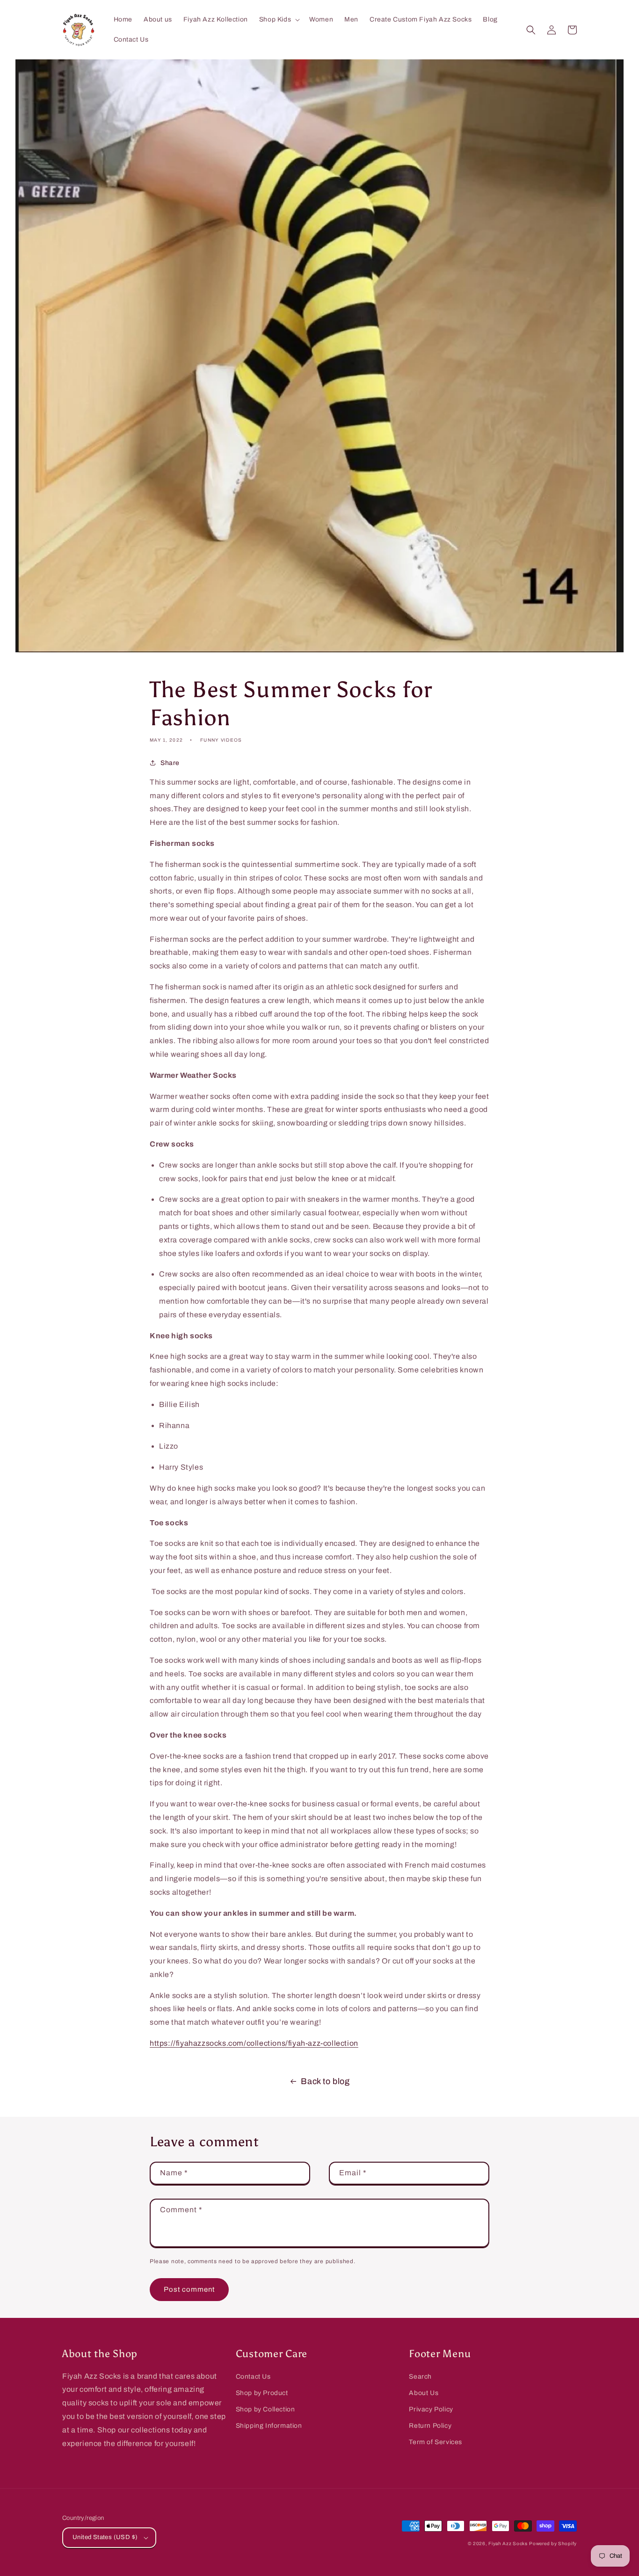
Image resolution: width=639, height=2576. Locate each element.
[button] (279, 20)
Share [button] (170, 763)
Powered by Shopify (553, 2544)
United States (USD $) (105, 2537)
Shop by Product (262, 2393)
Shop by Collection (265, 2409)
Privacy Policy (431, 2409)
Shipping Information (269, 2426)
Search (420, 2377)
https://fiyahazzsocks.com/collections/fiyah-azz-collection (254, 2043)
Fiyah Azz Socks (508, 2544)
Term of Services (436, 2442)
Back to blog (325, 2081)
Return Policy (430, 2426)
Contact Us (253, 2377)
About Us (424, 2393)
